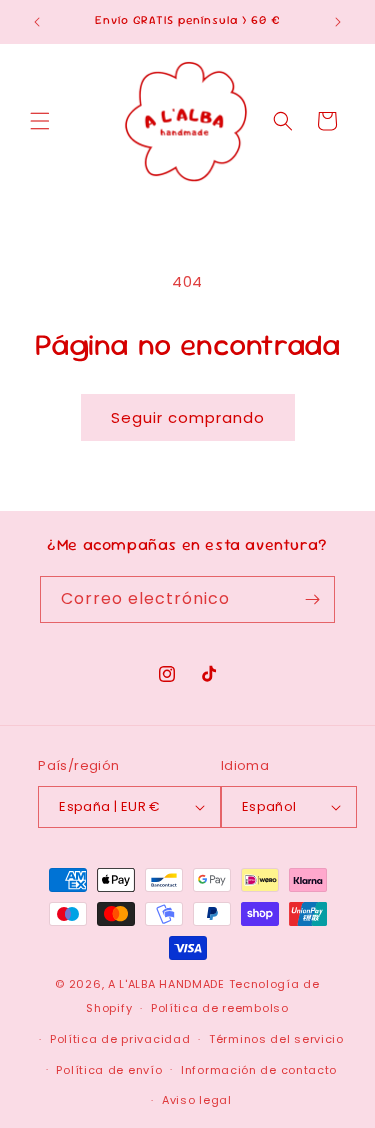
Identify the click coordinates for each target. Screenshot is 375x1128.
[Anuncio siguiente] (338, 22)
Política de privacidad (120, 1039)
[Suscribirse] (312, 599)
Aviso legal (197, 1100)
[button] (40, 121)
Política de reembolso (220, 1008)
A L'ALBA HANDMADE (166, 984)
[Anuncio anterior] (37, 22)
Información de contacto (259, 1070)
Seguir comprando (188, 417)
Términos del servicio (276, 1039)
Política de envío (109, 1070)
